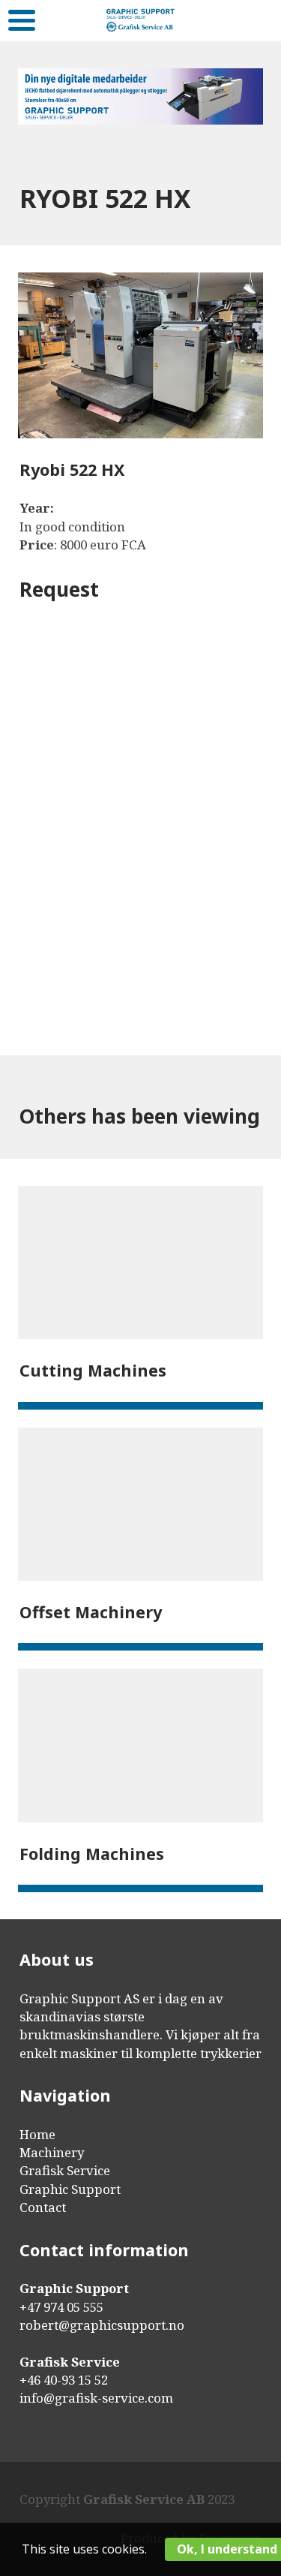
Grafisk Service (65, 2170)
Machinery (52, 2152)
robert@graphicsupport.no (102, 2325)
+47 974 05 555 (61, 2307)
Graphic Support (70, 2189)
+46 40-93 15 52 (64, 2380)
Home (37, 2134)
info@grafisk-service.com (96, 2398)
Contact (43, 2207)
